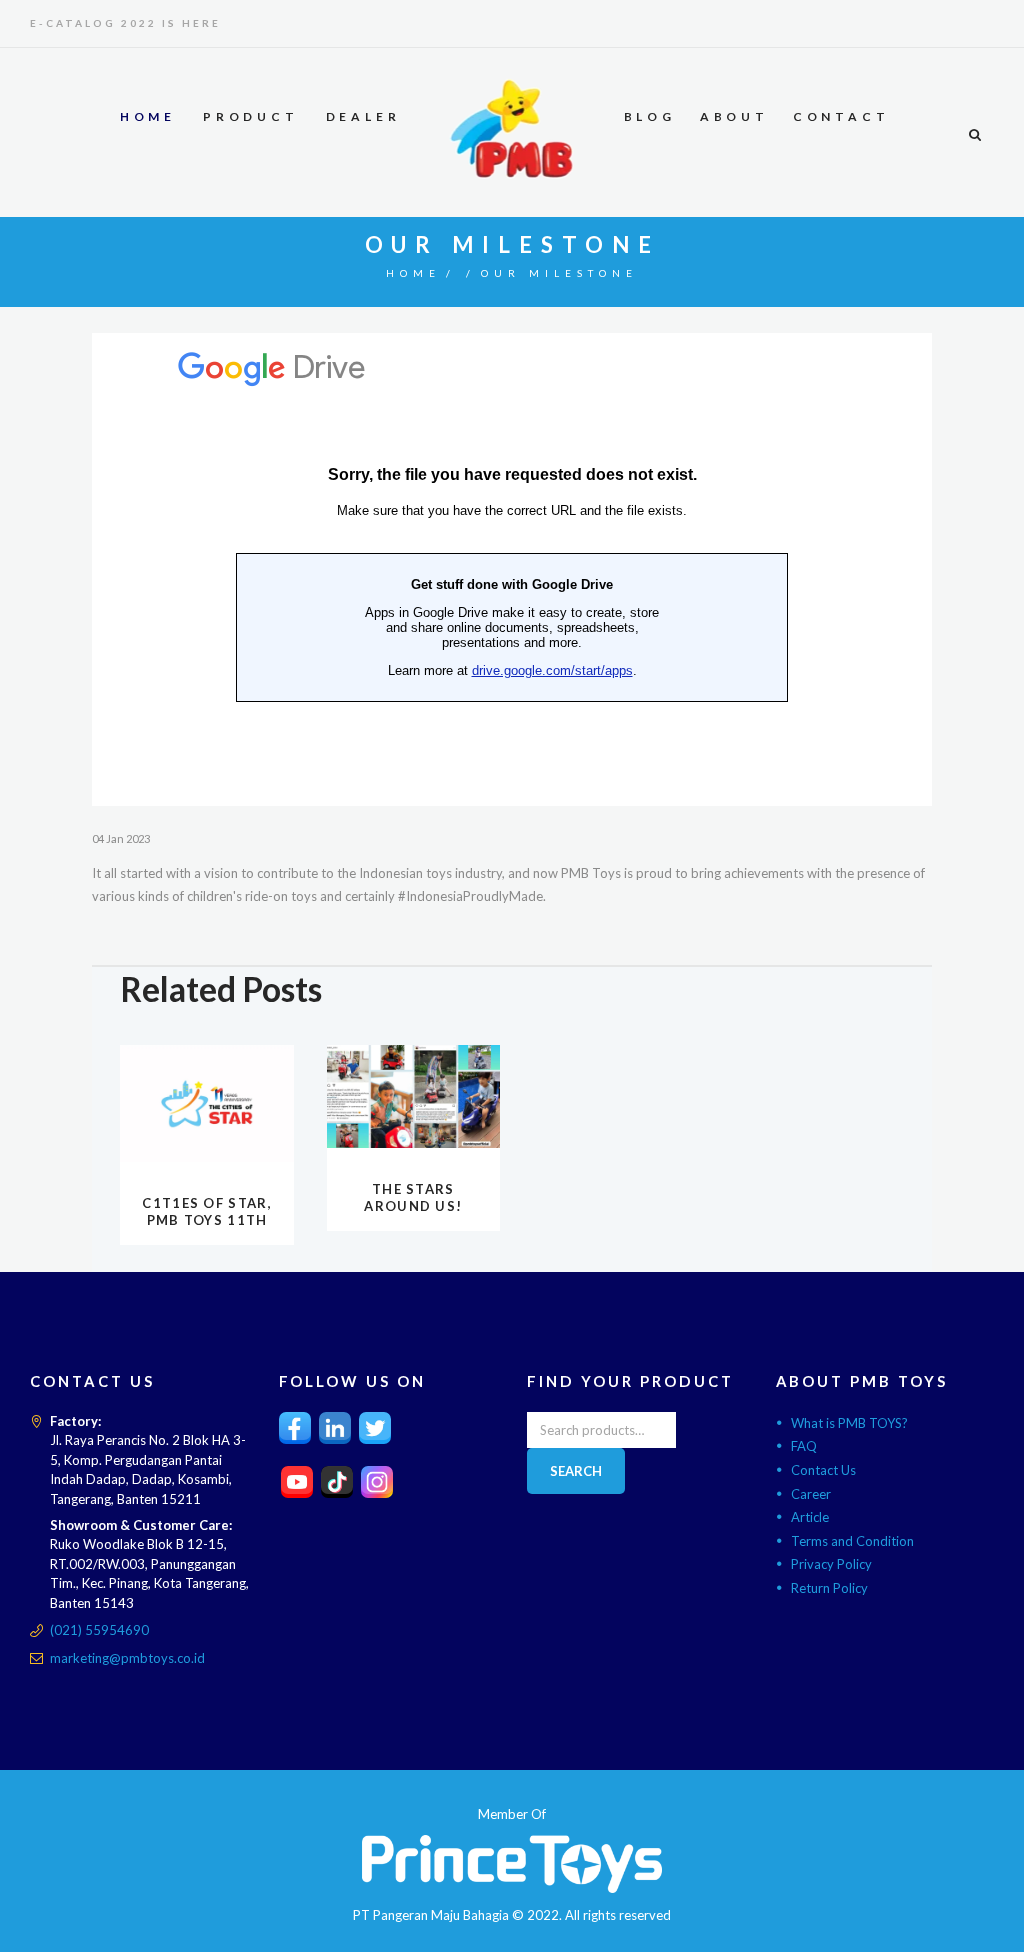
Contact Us (823, 1470)
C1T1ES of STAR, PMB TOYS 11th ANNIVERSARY (207, 1220)
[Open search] (974, 134)
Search (576, 1471)
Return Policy (829, 1588)
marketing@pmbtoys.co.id (127, 1658)
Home (413, 273)
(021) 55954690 (99, 1630)
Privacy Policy (831, 1564)
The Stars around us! (413, 1197)
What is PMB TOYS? (849, 1423)
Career (811, 1494)
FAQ (804, 1446)
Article (810, 1517)
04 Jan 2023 (121, 838)
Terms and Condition (852, 1541)
